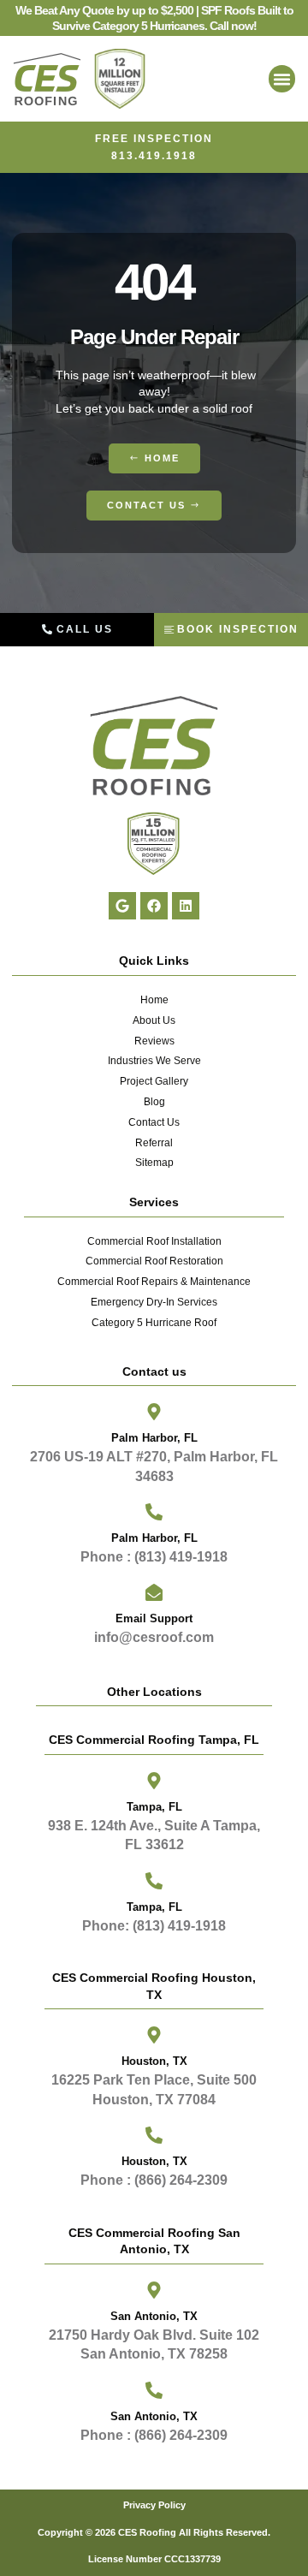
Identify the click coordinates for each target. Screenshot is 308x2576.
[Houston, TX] (154, 2135)
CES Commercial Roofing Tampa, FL (154, 1740)
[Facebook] (154, 906)
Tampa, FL (154, 1807)
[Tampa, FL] (154, 1781)
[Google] (122, 906)
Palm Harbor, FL (154, 1438)
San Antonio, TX (154, 2416)
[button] (282, 79)
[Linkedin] (186, 906)
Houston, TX (154, 2161)
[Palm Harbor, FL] (154, 1412)
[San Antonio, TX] (154, 2390)
